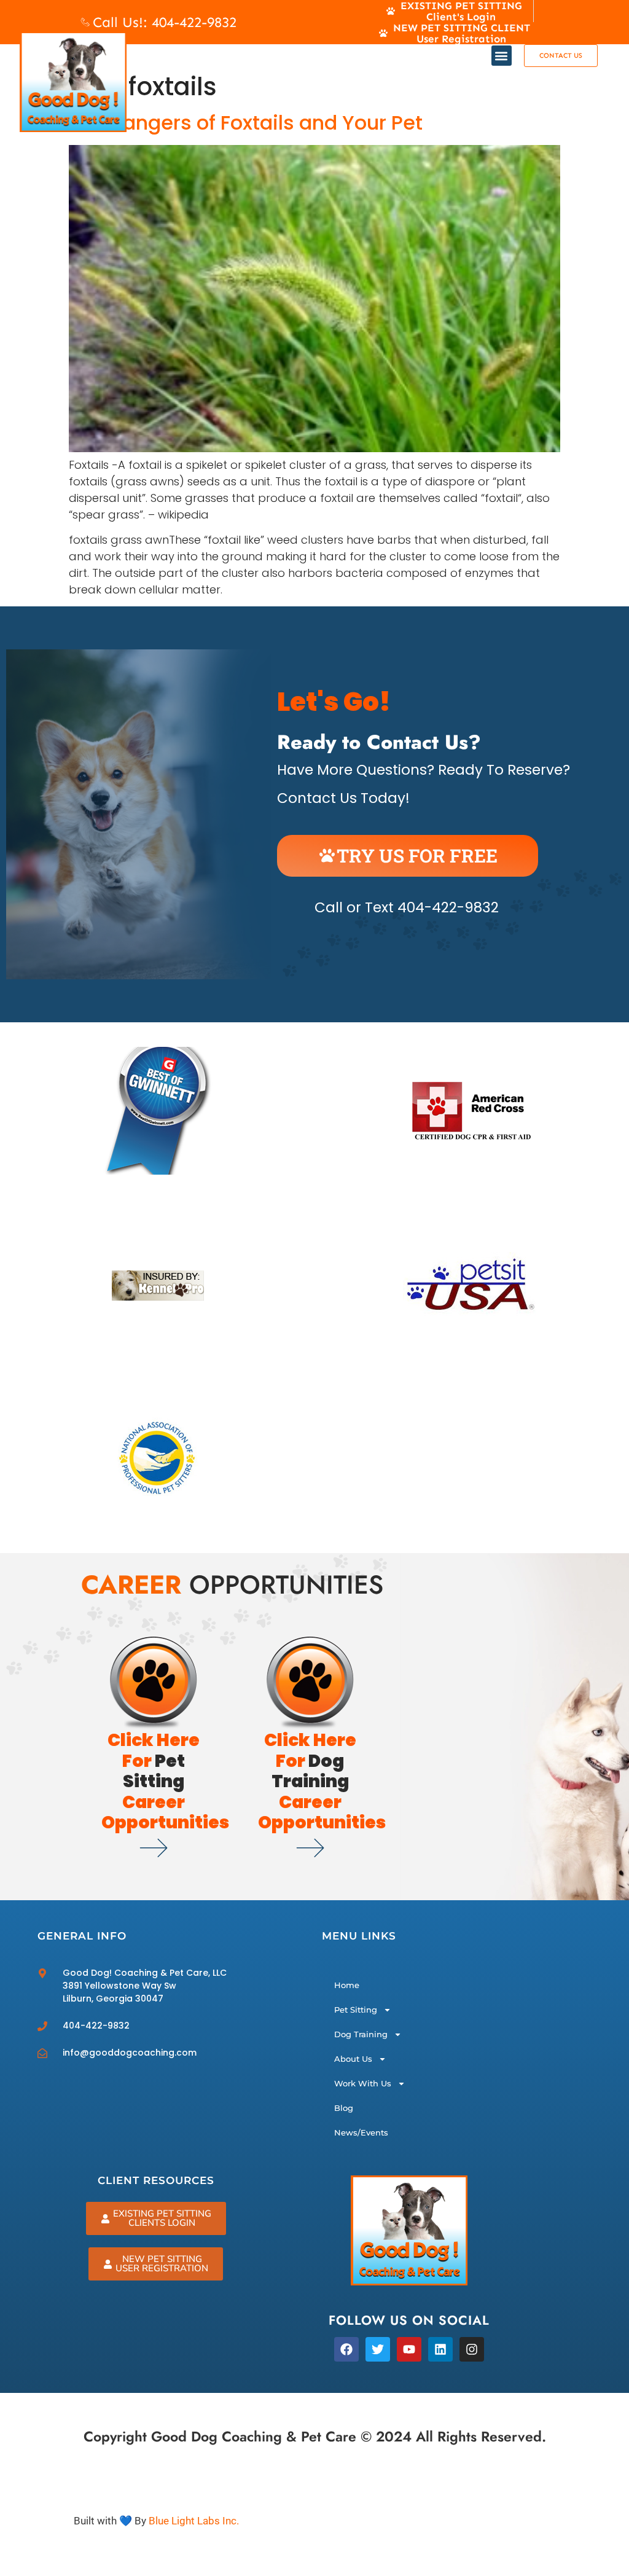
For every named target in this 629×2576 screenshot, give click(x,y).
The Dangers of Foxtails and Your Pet (246, 123)
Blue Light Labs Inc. (194, 2521)
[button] (502, 56)
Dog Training (361, 2034)
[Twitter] (378, 2349)
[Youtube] (409, 2349)
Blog (344, 2108)
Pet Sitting (356, 2010)
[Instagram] (472, 2349)
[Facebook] (346, 2349)
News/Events (361, 2132)
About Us (353, 2059)
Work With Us (363, 2083)
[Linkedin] (440, 2349)
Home (347, 1985)
